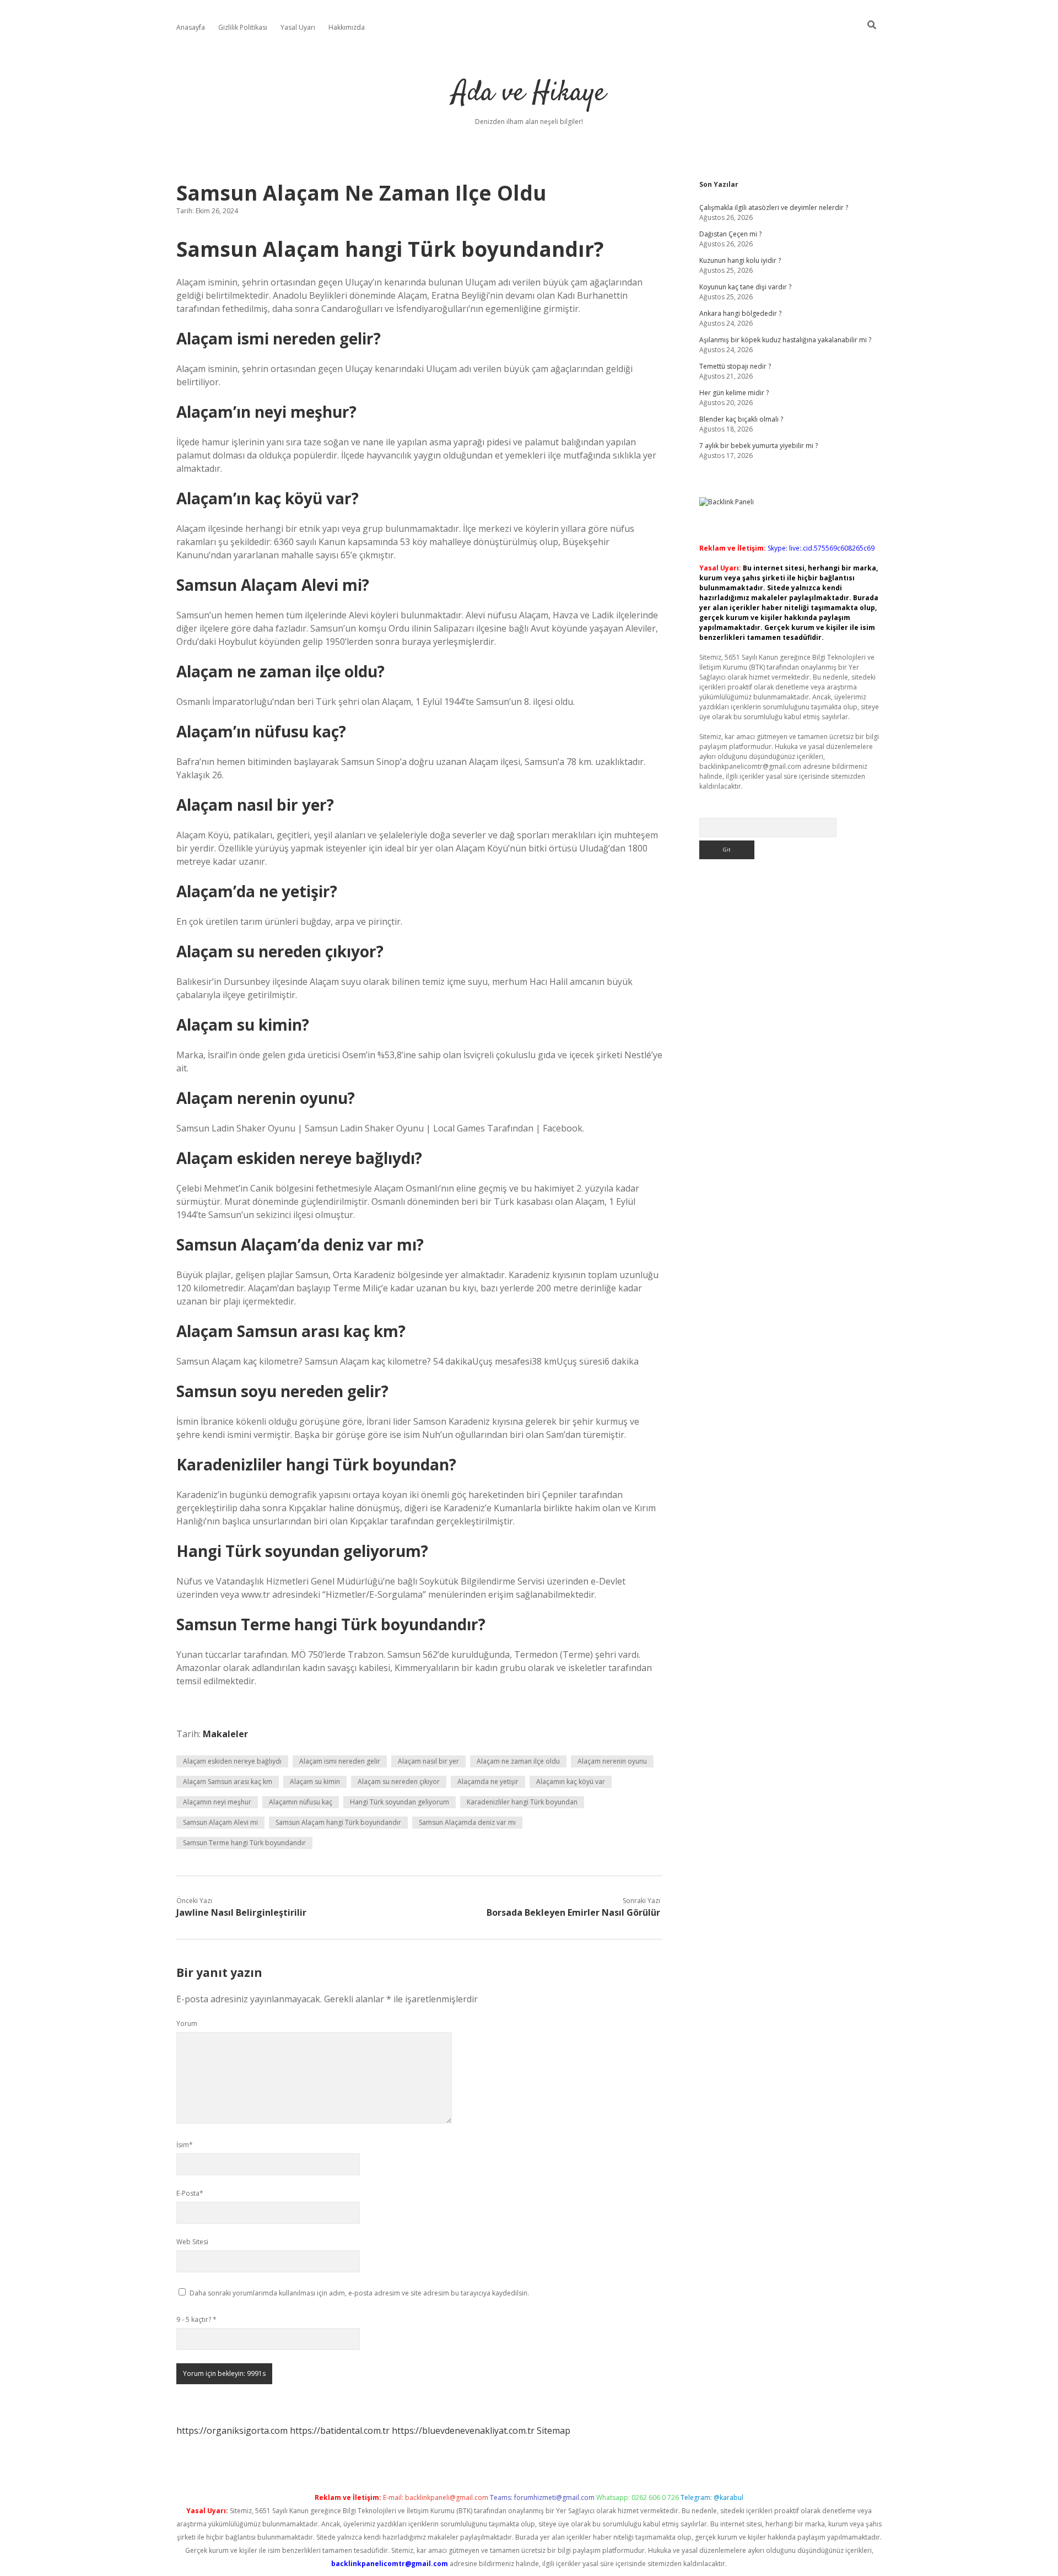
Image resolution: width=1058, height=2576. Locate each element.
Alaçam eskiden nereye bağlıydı (232, 1761)
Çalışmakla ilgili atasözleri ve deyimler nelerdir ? (774, 208)
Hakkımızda (347, 27)
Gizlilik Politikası (243, 27)
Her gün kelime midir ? (734, 393)
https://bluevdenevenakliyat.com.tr (463, 2431)
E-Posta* (190, 2193)
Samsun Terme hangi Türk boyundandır (244, 1843)
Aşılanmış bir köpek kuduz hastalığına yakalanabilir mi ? (785, 340)
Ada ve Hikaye (529, 93)
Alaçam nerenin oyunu (612, 1761)
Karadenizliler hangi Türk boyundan (522, 1802)
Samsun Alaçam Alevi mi (220, 1822)
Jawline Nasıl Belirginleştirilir (241, 1912)
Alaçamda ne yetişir (488, 1782)
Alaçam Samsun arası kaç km (228, 1782)
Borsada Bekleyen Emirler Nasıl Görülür (573, 1912)
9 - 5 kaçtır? (196, 2319)
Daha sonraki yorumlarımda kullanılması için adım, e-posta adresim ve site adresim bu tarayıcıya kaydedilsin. (359, 2293)
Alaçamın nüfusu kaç (301, 1802)
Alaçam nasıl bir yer (428, 1761)
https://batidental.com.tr (340, 2431)
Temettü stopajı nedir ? (735, 366)
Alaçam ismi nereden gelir (340, 1761)
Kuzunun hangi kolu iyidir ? (740, 260)
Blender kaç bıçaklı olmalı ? (741, 419)
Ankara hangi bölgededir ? (740, 313)
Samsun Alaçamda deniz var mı (467, 1822)
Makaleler (225, 1734)
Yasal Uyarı (298, 27)
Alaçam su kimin (315, 1782)
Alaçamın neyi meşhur (217, 1802)
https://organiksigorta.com (232, 2431)
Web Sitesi (192, 2242)
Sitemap (554, 2431)
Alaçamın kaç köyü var (571, 1782)
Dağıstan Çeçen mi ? (730, 234)
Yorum (187, 2023)
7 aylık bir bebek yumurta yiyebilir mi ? (759, 446)
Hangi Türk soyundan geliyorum (400, 1802)
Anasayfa (191, 27)
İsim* (185, 2145)
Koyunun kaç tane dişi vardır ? (745, 287)
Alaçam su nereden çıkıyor (399, 1782)
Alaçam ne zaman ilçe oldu (518, 1761)
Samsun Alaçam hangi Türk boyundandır (338, 1822)
